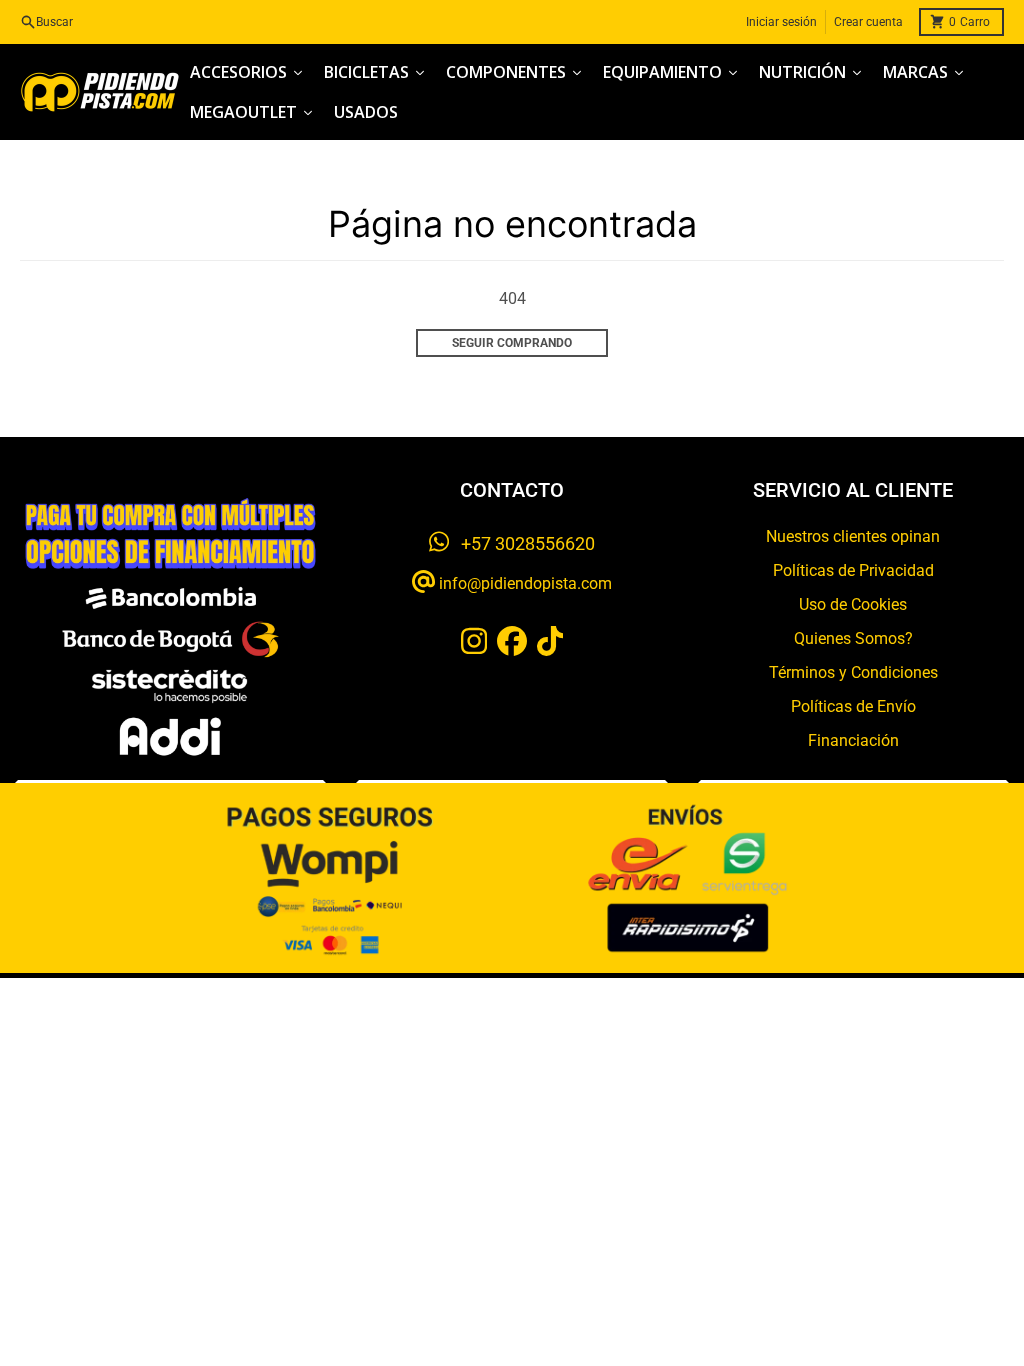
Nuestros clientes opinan (853, 536)
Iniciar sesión (781, 22)
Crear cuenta (868, 22)
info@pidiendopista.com (523, 583)
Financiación (853, 740)
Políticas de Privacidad (853, 570)
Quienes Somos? (853, 638)
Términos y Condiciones (853, 672)
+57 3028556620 (522, 543)
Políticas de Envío (853, 706)
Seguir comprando (512, 343)
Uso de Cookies (853, 604)
